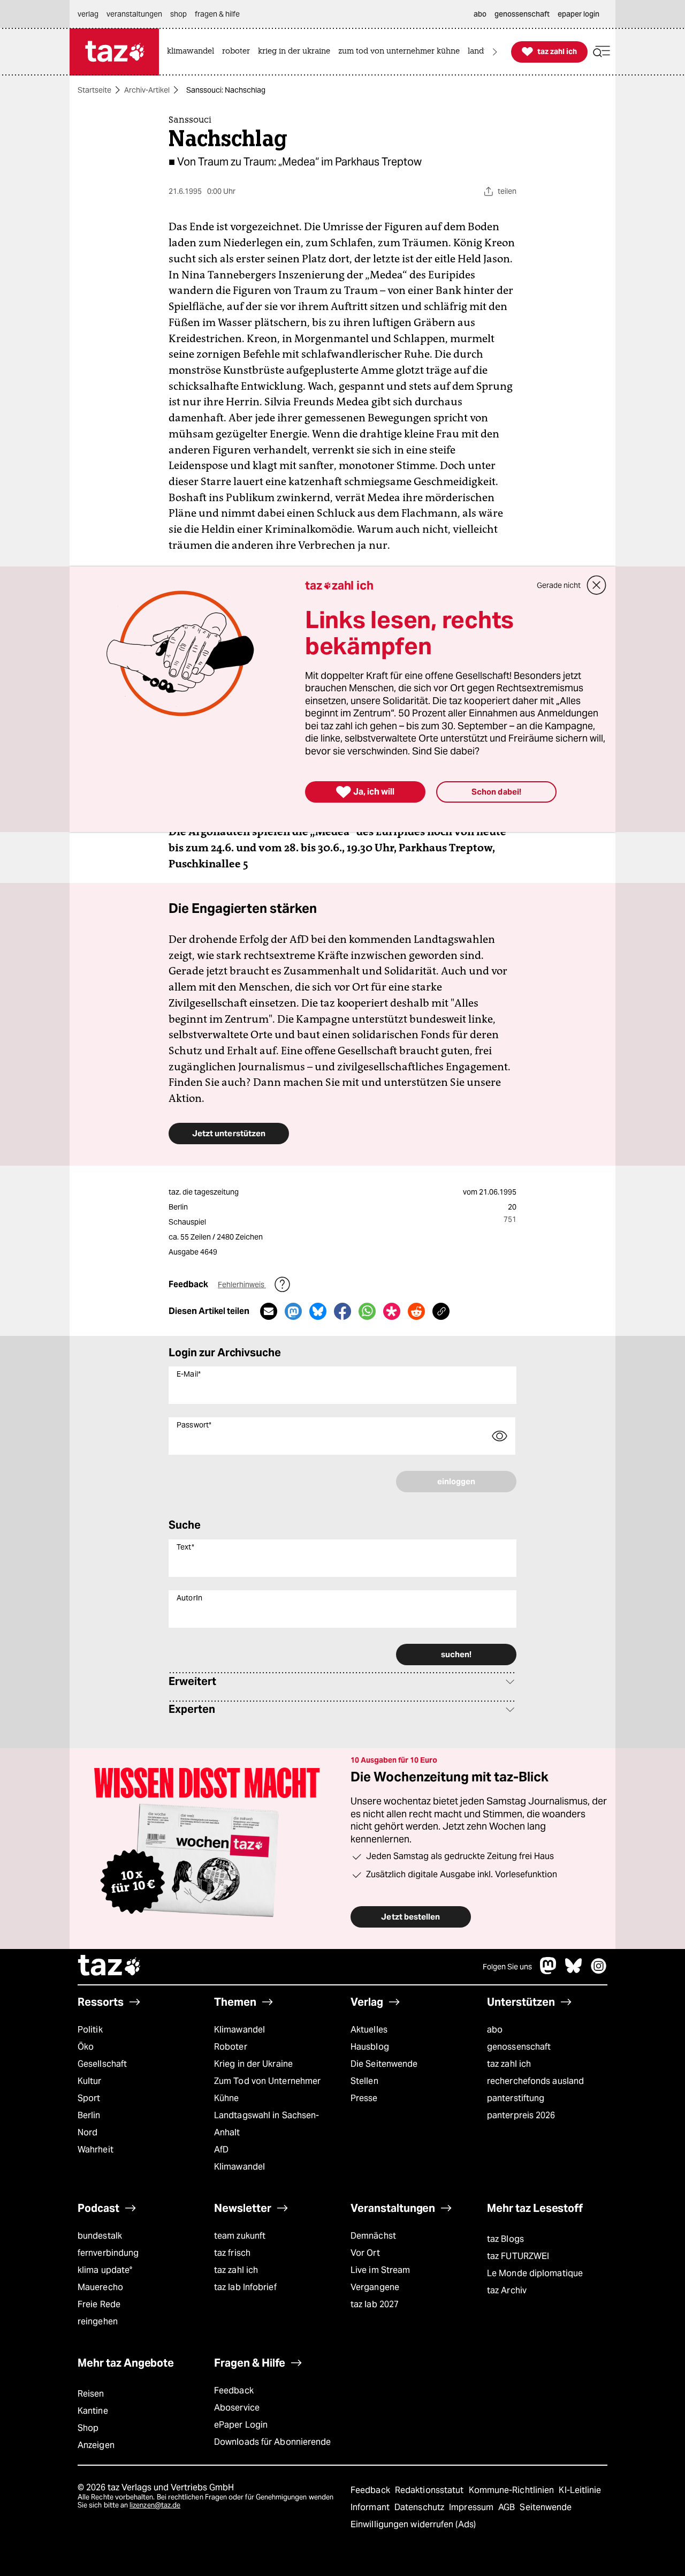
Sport (89, 2098)
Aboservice (237, 2408)
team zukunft (240, 2236)
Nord (87, 2132)
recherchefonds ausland (535, 2081)
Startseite (94, 90)
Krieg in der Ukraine (253, 2064)
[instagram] (599, 1971)
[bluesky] (574, 1971)
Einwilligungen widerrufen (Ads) (413, 2524)
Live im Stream (380, 2270)
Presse (364, 2098)
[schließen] (597, 585)
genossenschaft (519, 2047)
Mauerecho (100, 2287)
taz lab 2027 (375, 2304)
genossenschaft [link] (522, 14)
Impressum (472, 2507)
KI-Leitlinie (580, 2490)
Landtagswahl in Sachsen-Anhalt (267, 2124)
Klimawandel (239, 2030)
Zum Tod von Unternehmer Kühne (267, 2090)
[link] (193, 52)
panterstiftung (516, 2098)
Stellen (364, 2081)
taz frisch (232, 2253)
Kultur (90, 2081)
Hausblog (370, 2047)
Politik (90, 2030)
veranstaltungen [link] (134, 14)
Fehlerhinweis (242, 1285)
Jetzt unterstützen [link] (229, 1133)
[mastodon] (549, 1971)
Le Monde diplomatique (535, 2273)
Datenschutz (420, 2507)
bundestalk (100, 2236)
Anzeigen (96, 2445)
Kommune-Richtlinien (513, 2490)
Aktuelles (369, 2030)
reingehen (98, 2321)
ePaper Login (241, 2425)
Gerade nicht (559, 585)
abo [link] (480, 14)
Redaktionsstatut (431, 2490)
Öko (86, 2047)
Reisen (91, 2394)
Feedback (234, 2390)
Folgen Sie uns (507, 1967)
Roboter (231, 2047)
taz (110, 1967)
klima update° (105, 2270)
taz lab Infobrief (245, 2287)
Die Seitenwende (384, 2064)
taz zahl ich (509, 2064)
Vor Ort (365, 2253)
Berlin (89, 2115)
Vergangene (375, 2287)
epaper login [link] (579, 14)
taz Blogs (505, 2239)
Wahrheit (96, 2150)
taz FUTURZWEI (518, 2256)
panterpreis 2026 (521, 2115)
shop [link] (178, 14)
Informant (371, 2507)
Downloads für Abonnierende (273, 2442)
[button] (602, 52)
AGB (508, 2507)
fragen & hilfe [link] (217, 14)
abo (495, 2030)
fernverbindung (108, 2253)
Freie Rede (99, 2304)
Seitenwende (546, 2507)
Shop (88, 2428)
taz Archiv (507, 2290)
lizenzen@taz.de (155, 2505)
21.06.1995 (498, 1192)
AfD (221, 2150)
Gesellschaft (102, 2064)
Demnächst (373, 2236)
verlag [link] (88, 14)
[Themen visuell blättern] (495, 52)
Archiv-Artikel (147, 90)
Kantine (93, 2411)
